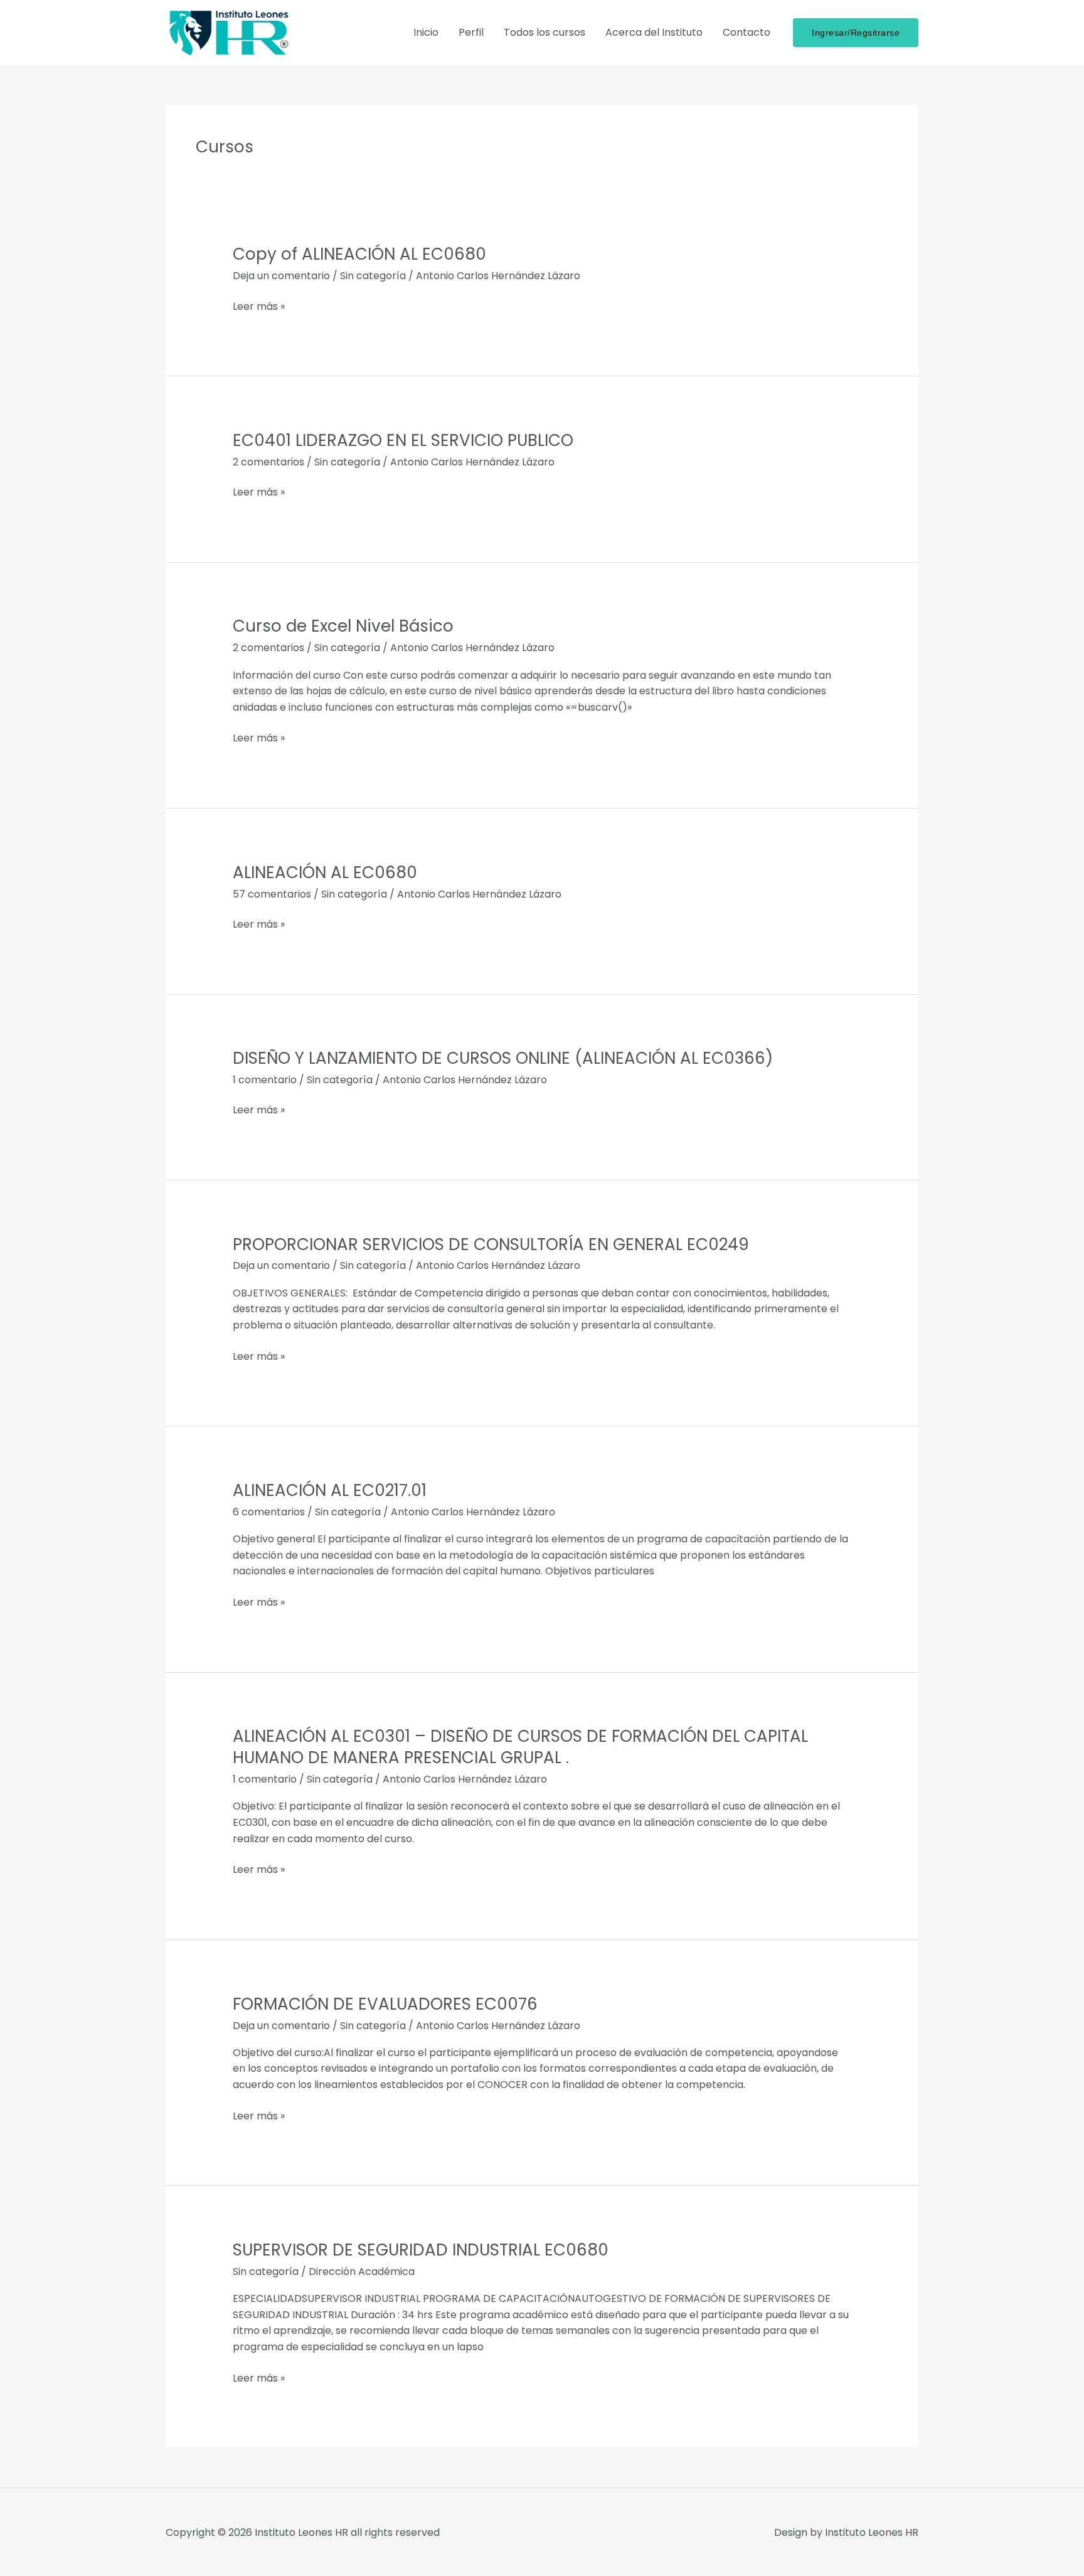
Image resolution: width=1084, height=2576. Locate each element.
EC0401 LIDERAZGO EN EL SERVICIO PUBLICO (403, 440)
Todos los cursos (545, 32)
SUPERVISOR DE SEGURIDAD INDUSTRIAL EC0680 (421, 2250)
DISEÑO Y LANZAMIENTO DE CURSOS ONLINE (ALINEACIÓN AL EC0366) (503, 1058)
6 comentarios (269, 1512)
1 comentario (265, 1080)
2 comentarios (268, 462)
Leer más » (259, 307)
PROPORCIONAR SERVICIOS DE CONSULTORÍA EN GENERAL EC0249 (491, 1244)
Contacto (747, 32)
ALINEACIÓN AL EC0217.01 (330, 1490)
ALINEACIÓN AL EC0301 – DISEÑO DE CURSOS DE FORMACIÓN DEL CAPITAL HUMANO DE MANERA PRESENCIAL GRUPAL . (520, 1747)
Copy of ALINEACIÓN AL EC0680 (359, 254)
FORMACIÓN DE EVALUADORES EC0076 (385, 2004)
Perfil (471, 32)
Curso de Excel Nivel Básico (343, 626)
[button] (856, 33)
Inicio (426, 32)
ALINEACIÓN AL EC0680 (325, 872)
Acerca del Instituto (654, 32)
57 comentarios (272, 894)
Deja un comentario (281, 276)
